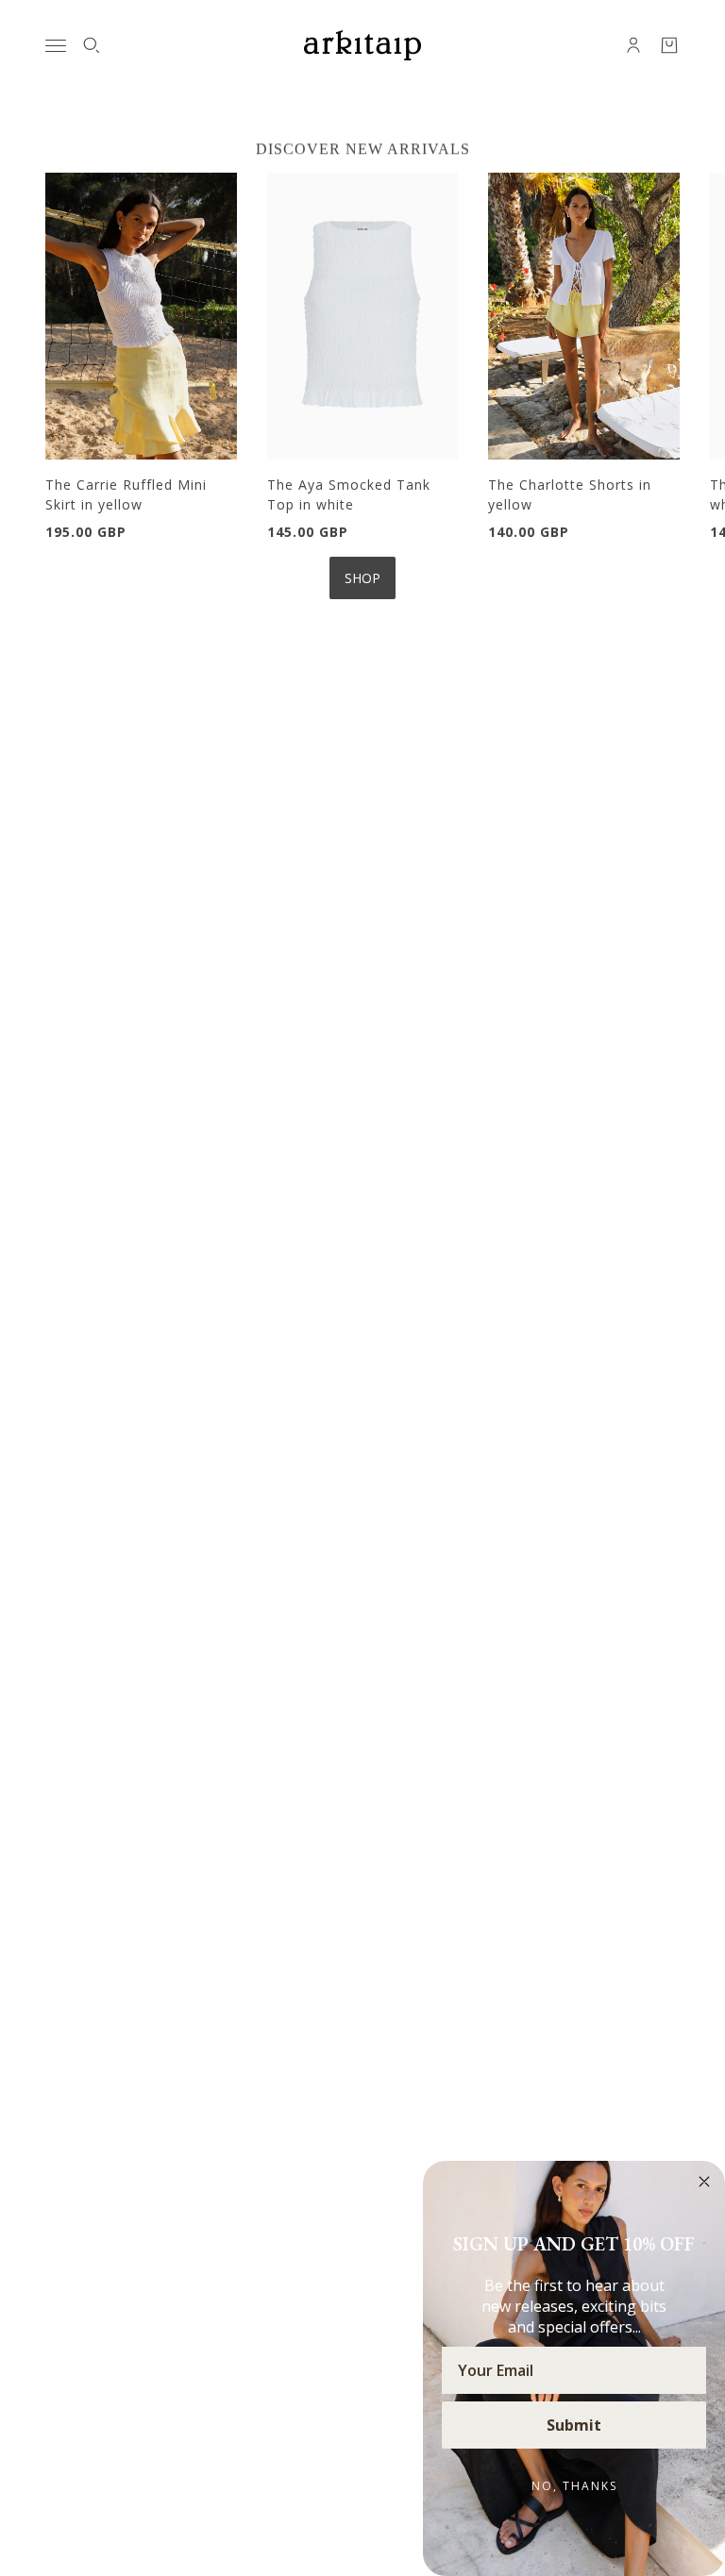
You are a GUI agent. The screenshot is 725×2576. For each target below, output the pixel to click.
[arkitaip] (362, 45)
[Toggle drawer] (56, 46)
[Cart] (669, 45)
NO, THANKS (574, 2486)
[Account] (633, 45)
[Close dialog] (704, 2182)
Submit (574, 2425)
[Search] (92, 45)
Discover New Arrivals (363, 149)
